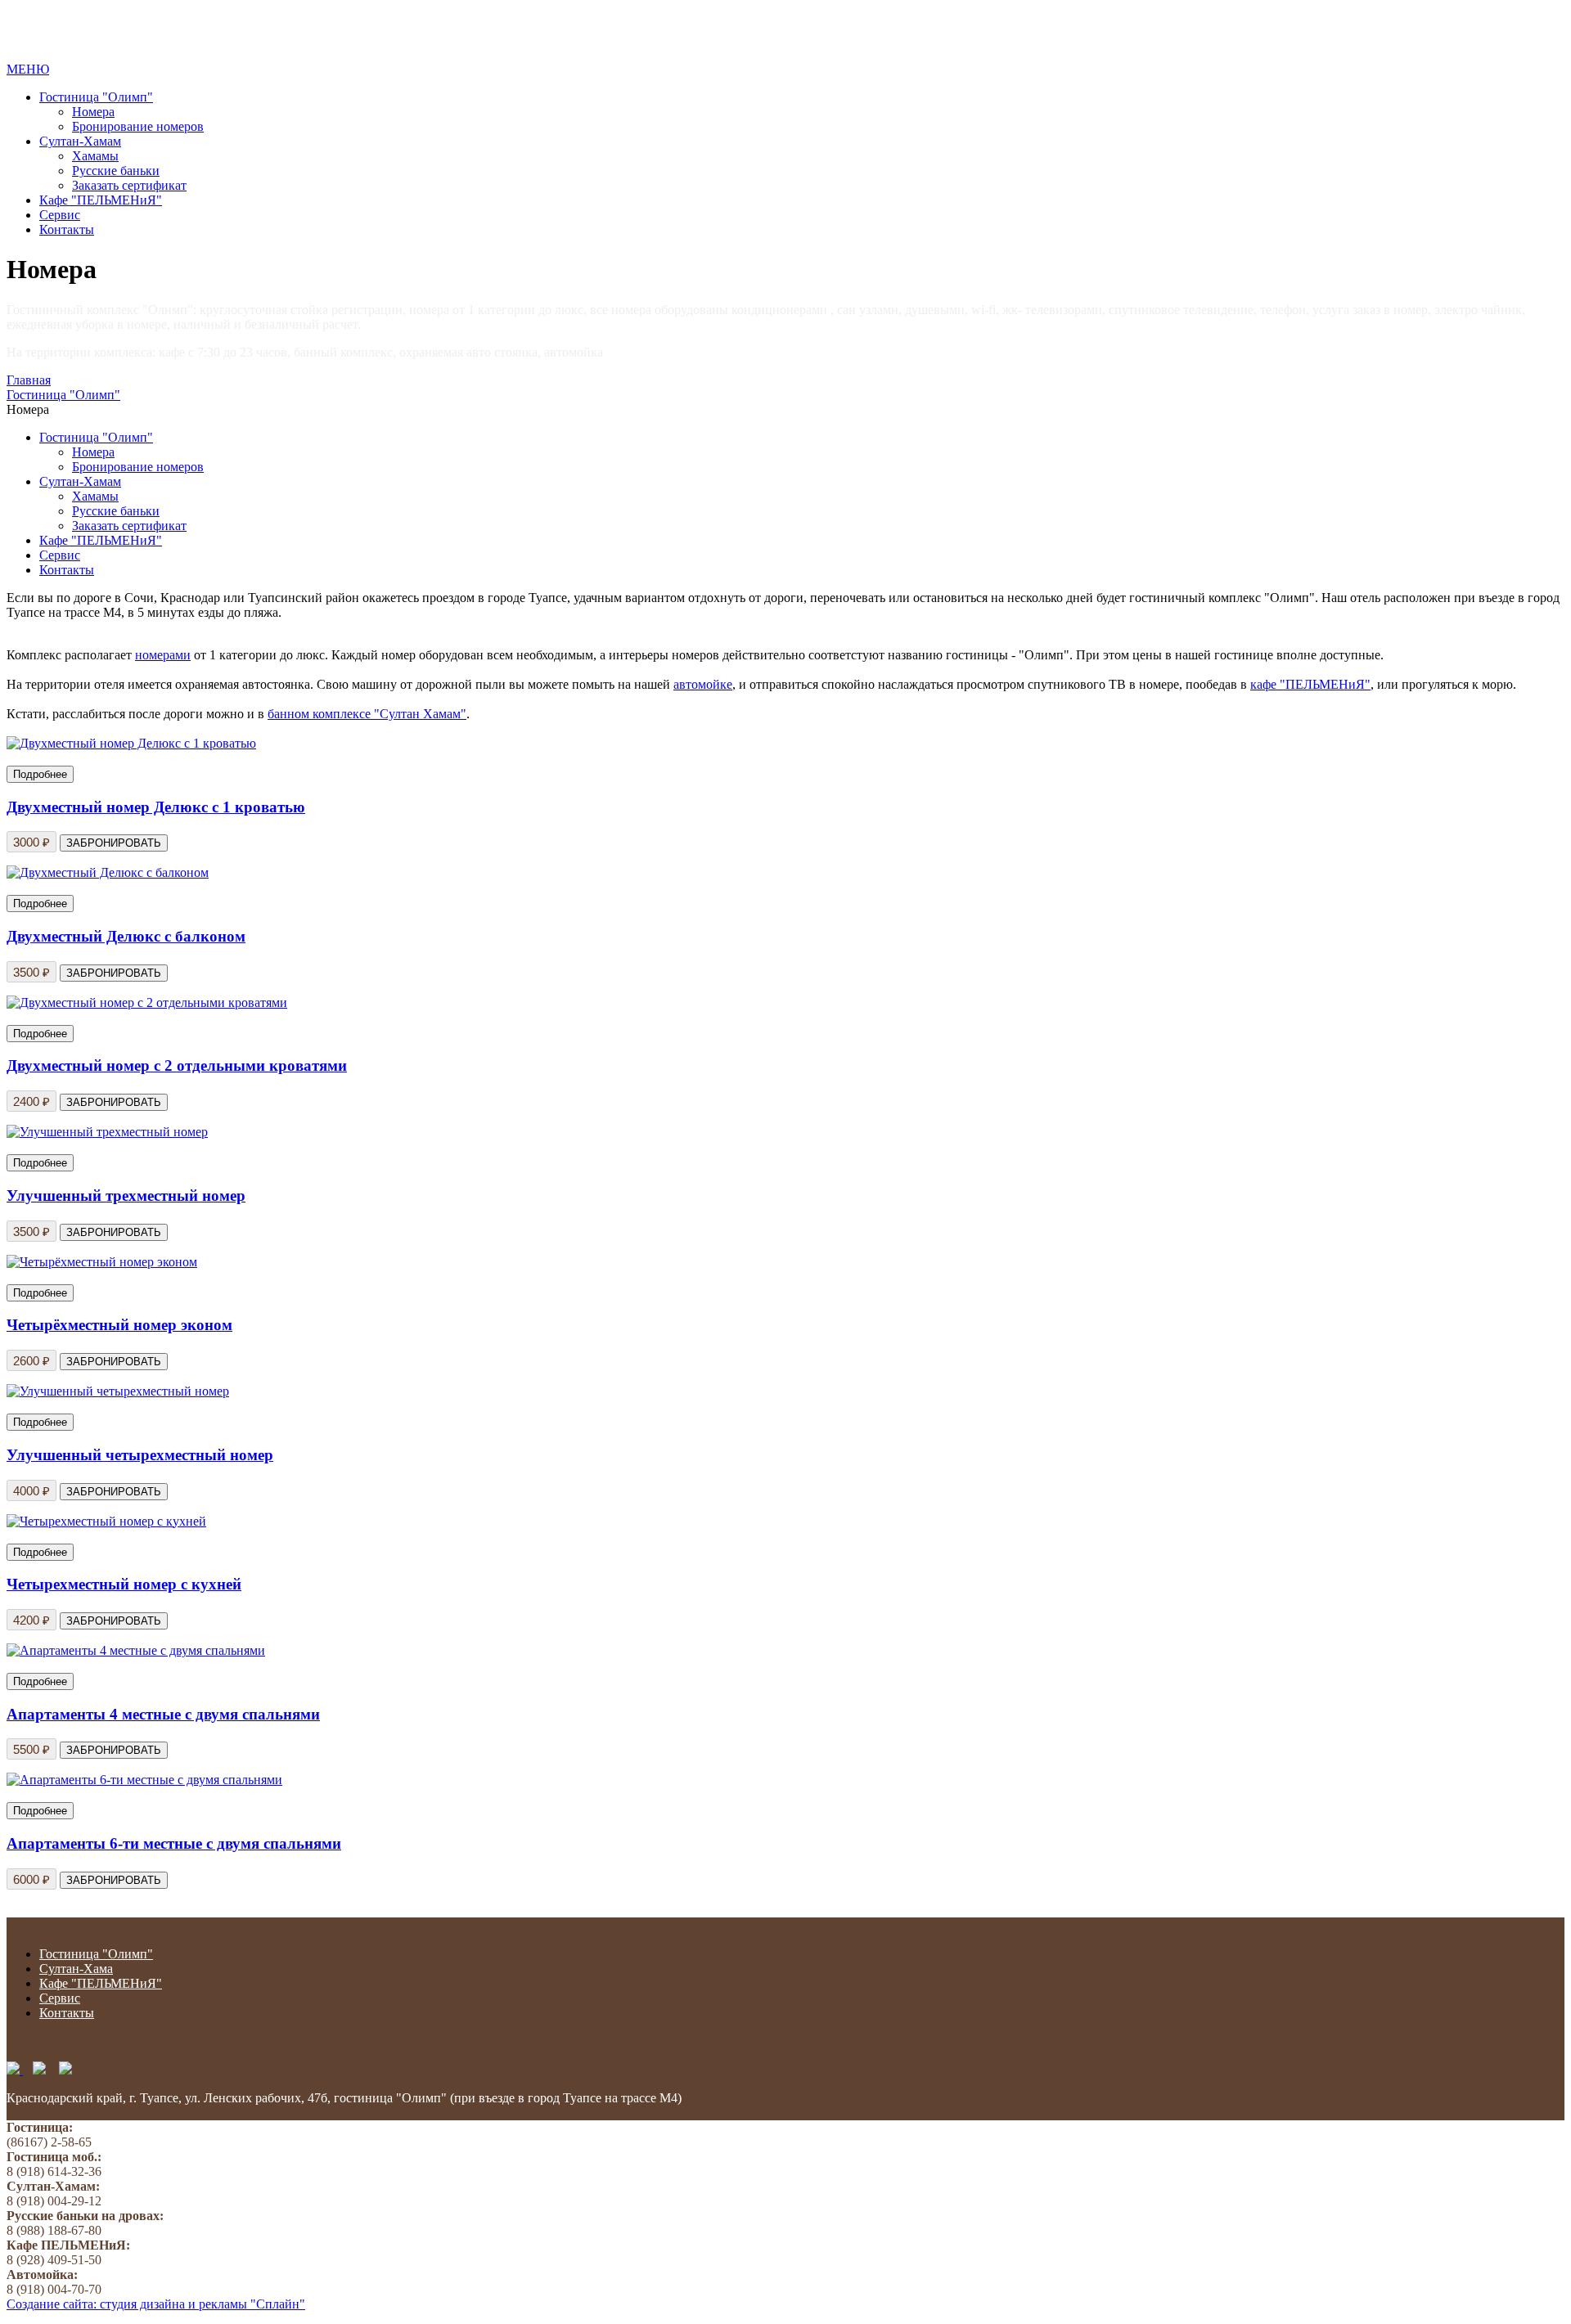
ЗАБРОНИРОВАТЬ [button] (114, 1880)
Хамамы (95, 156)
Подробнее (40, 774)
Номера (93, 112)
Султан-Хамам (80, 141)
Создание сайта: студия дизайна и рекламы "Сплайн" (156, 2304)
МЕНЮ (28, 69)
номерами (163, 655)
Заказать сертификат (129, 185)
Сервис (60, 215)
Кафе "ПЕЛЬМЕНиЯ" (101, 200)
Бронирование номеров (138, 126)
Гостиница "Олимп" (96, 97)
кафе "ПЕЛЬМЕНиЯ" (1310, 684)
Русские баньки (116, 171)
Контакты (67, 229)
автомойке (703, 684)
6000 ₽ (32, 1879)
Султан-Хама (76, 1969)
